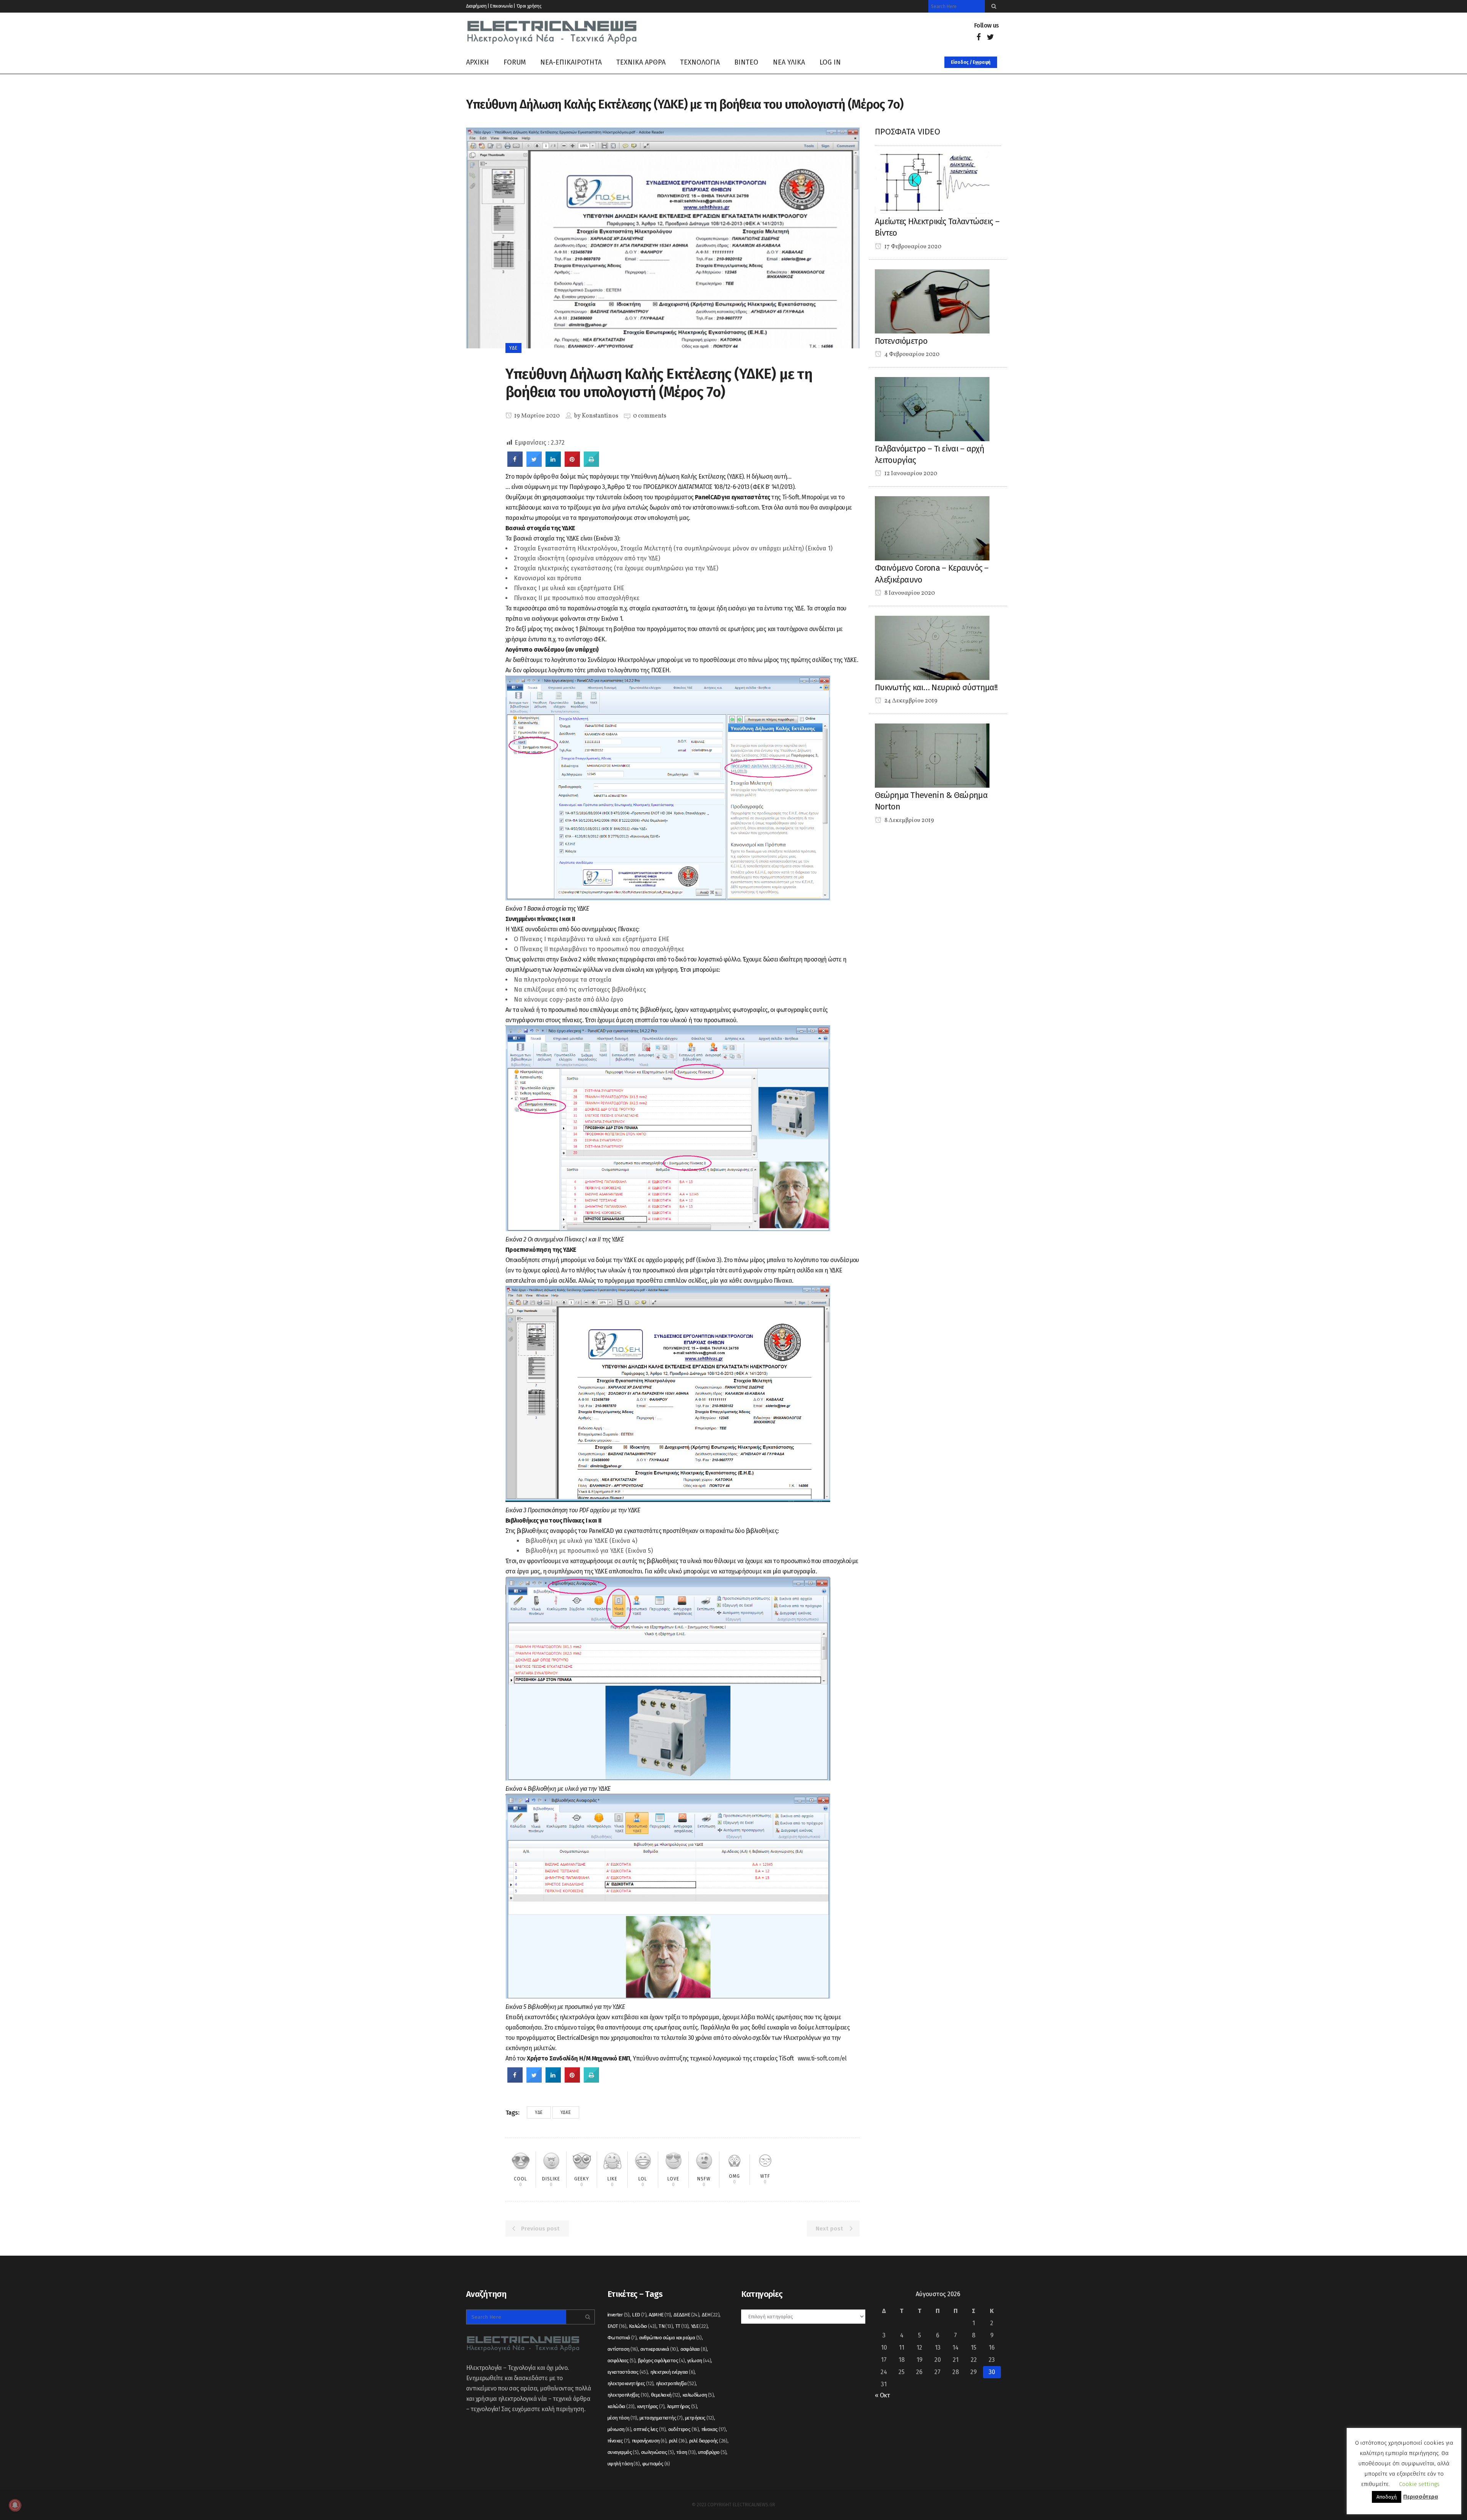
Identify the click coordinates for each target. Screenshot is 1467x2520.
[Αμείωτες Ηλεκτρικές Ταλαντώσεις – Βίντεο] (932, 181)
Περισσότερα (1421, 2497)
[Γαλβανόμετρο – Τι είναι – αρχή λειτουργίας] (932, 409)
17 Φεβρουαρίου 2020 (912, 247)
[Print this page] (591, 465)
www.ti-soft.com (738, 507)
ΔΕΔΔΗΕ (686, 2315)
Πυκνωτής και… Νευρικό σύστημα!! (936, 687)
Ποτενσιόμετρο (901, 341)
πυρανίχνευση (649, 2441)
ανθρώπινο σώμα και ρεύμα (670, 2338)
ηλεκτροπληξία (676, 2383)
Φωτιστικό (622, 2338)
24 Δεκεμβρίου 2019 (910, 701)
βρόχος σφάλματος (661, 2361)
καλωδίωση (698, 2395)
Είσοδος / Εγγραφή (971, 62)
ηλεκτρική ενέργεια (673, 2372)
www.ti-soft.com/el (822, 2058)
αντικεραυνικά (659, 2349)
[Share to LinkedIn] (553, 465)
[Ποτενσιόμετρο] (932, 301)
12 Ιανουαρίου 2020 (910, 474)
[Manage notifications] (15, 2505)
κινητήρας (651, 2406)
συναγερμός (623, 2452)
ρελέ (678, 2441)
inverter (619, 2315)
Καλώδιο (643, 2326)
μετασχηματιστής (661, 2418)
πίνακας (714, 2429)
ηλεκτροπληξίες (628, 2395)
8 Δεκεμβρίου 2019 (909, 821)
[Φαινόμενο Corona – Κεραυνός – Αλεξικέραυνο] (932, 528)
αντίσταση (623, 2349)
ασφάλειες (621, 2361)
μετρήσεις (699, 2418)
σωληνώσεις (657, 2452)
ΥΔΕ (539, 2112)
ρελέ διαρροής (708, 2441)
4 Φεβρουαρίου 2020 (911, 354)
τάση (686, 2452)
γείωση (699, 2361)
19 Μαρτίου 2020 (536, 416)
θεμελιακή (665, 2395)
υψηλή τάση (624, 2464)
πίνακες (618, 2441)
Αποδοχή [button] (1387, 2497)
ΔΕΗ (711, 2315)
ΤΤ (682, 2326)
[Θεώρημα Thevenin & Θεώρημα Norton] (932, 755)
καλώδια (621, 2406)
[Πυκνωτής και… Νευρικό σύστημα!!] (932, 647)
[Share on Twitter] (534, 465)
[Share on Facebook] (515, 465)
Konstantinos (600, 416)
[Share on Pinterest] (572, 465)
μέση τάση (622, 2418)
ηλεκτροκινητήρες (630, 2383)
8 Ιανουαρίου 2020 (909, 593)
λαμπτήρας (682, 2406)
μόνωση (619, 2429)
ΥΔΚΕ (566, 2112)
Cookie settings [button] (1419, 2484)
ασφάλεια (694, 2349)
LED (639, 2315)
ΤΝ (666, 2326)
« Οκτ (882, 2395)
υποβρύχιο (712, 2452)
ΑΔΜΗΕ (660, 2315)
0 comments (650, 416)
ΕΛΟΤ (617, 2326)
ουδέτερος (684, 2429)
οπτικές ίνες (649, 2429)
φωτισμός (656, 2464)
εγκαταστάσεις (627, 2372)
